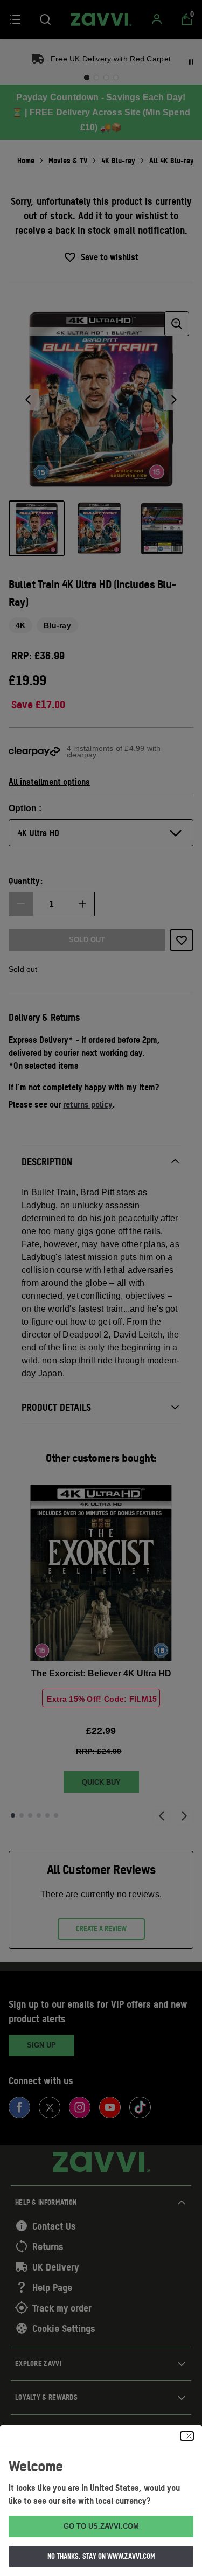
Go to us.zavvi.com (101, 2526)
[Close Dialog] (187, 2436)
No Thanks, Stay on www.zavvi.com (101, 2556)
